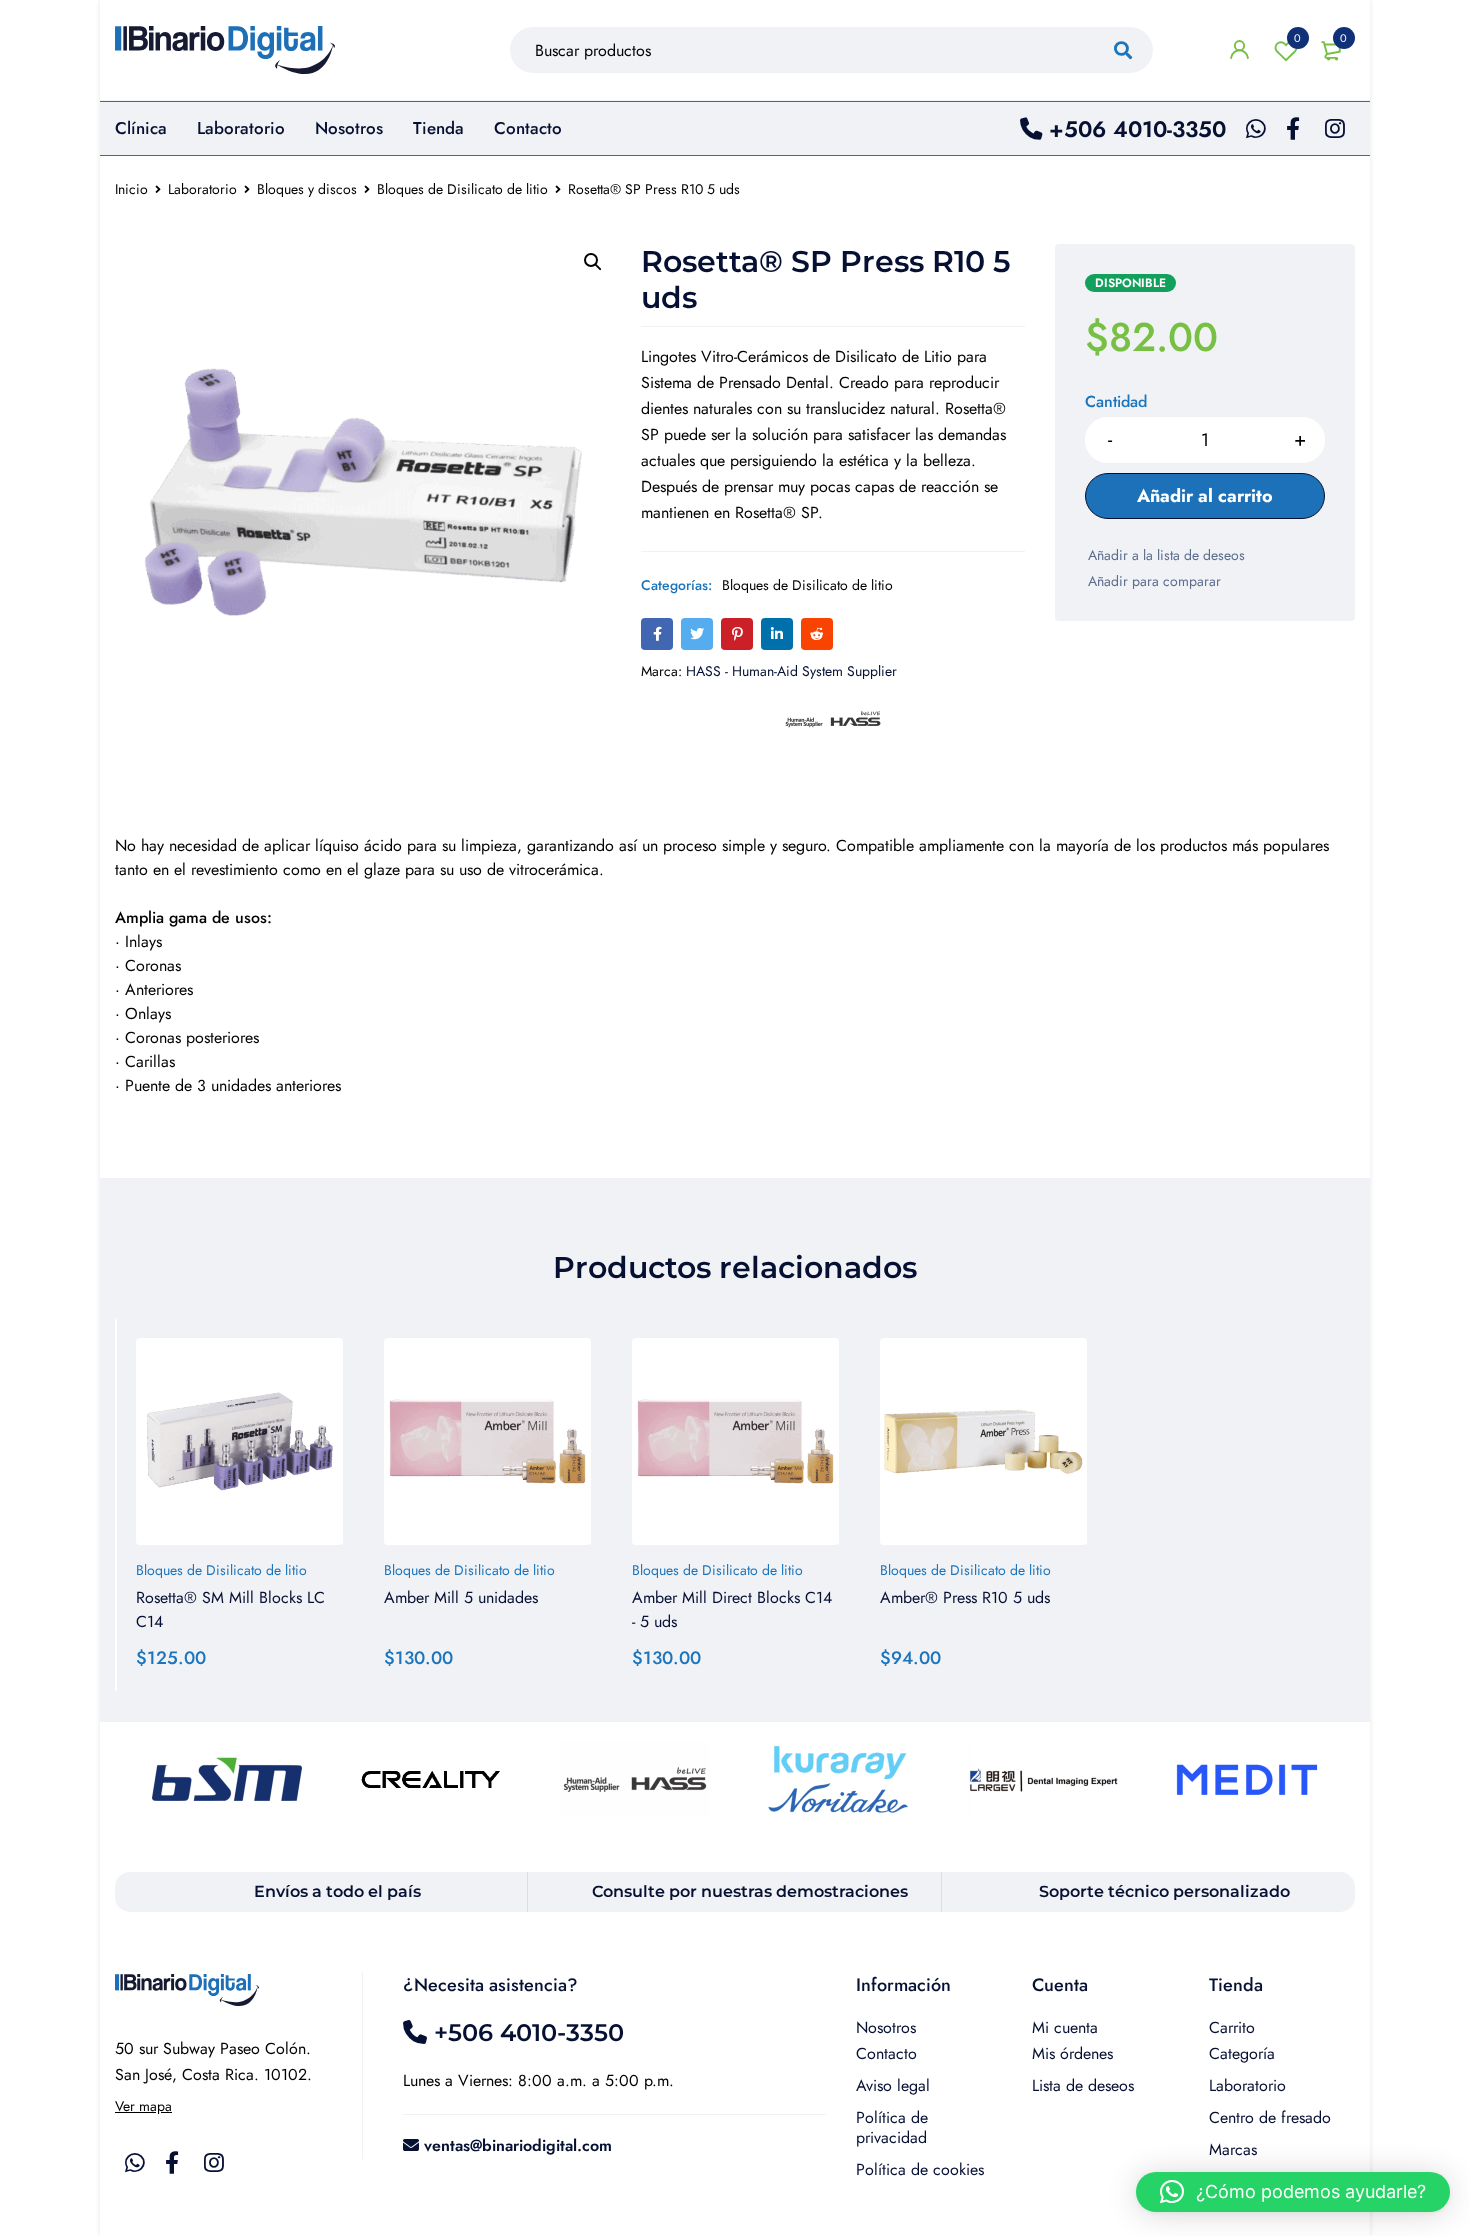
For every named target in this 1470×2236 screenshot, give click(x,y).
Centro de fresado (1270, 2117)
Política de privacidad (892, 2127)
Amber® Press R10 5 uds (965, 1597)
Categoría (1242, 2053)
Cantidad (1116, 402)
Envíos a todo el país (337, 1891)
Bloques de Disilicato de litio (462, 189)
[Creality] (431, 1779)
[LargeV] (1043, 1779)
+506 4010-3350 (1134, 129)
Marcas (1233, 2149)
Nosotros (886, 2027)
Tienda (1236, 1985)
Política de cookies (920, 2169)
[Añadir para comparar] (1153, 581)
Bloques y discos (307, 189)
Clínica (141, 128)
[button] (593, 262)
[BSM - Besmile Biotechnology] (227, 1779)
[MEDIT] (1247, 1779)
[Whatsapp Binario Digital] (1256, 129)
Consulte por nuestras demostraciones (750, 1891)
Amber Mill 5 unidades (461, 1597)
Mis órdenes (1072, 2053)
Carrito (1232, 2027)
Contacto (886, 2053)
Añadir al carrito (1205, 496)
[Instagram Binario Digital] (1335, 129)
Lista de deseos (1297, 38)
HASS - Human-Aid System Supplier (791, 671)
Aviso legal (893, 2085)
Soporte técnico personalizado (1164, 1891)
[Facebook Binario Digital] (1293, 129)
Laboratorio (241, 128)
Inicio (131, 189)
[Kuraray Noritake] (839, 1779)
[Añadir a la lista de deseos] (1165, 555)
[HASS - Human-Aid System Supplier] (635, 1779)
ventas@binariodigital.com (518, 2145)
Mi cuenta (1065, 2027)
